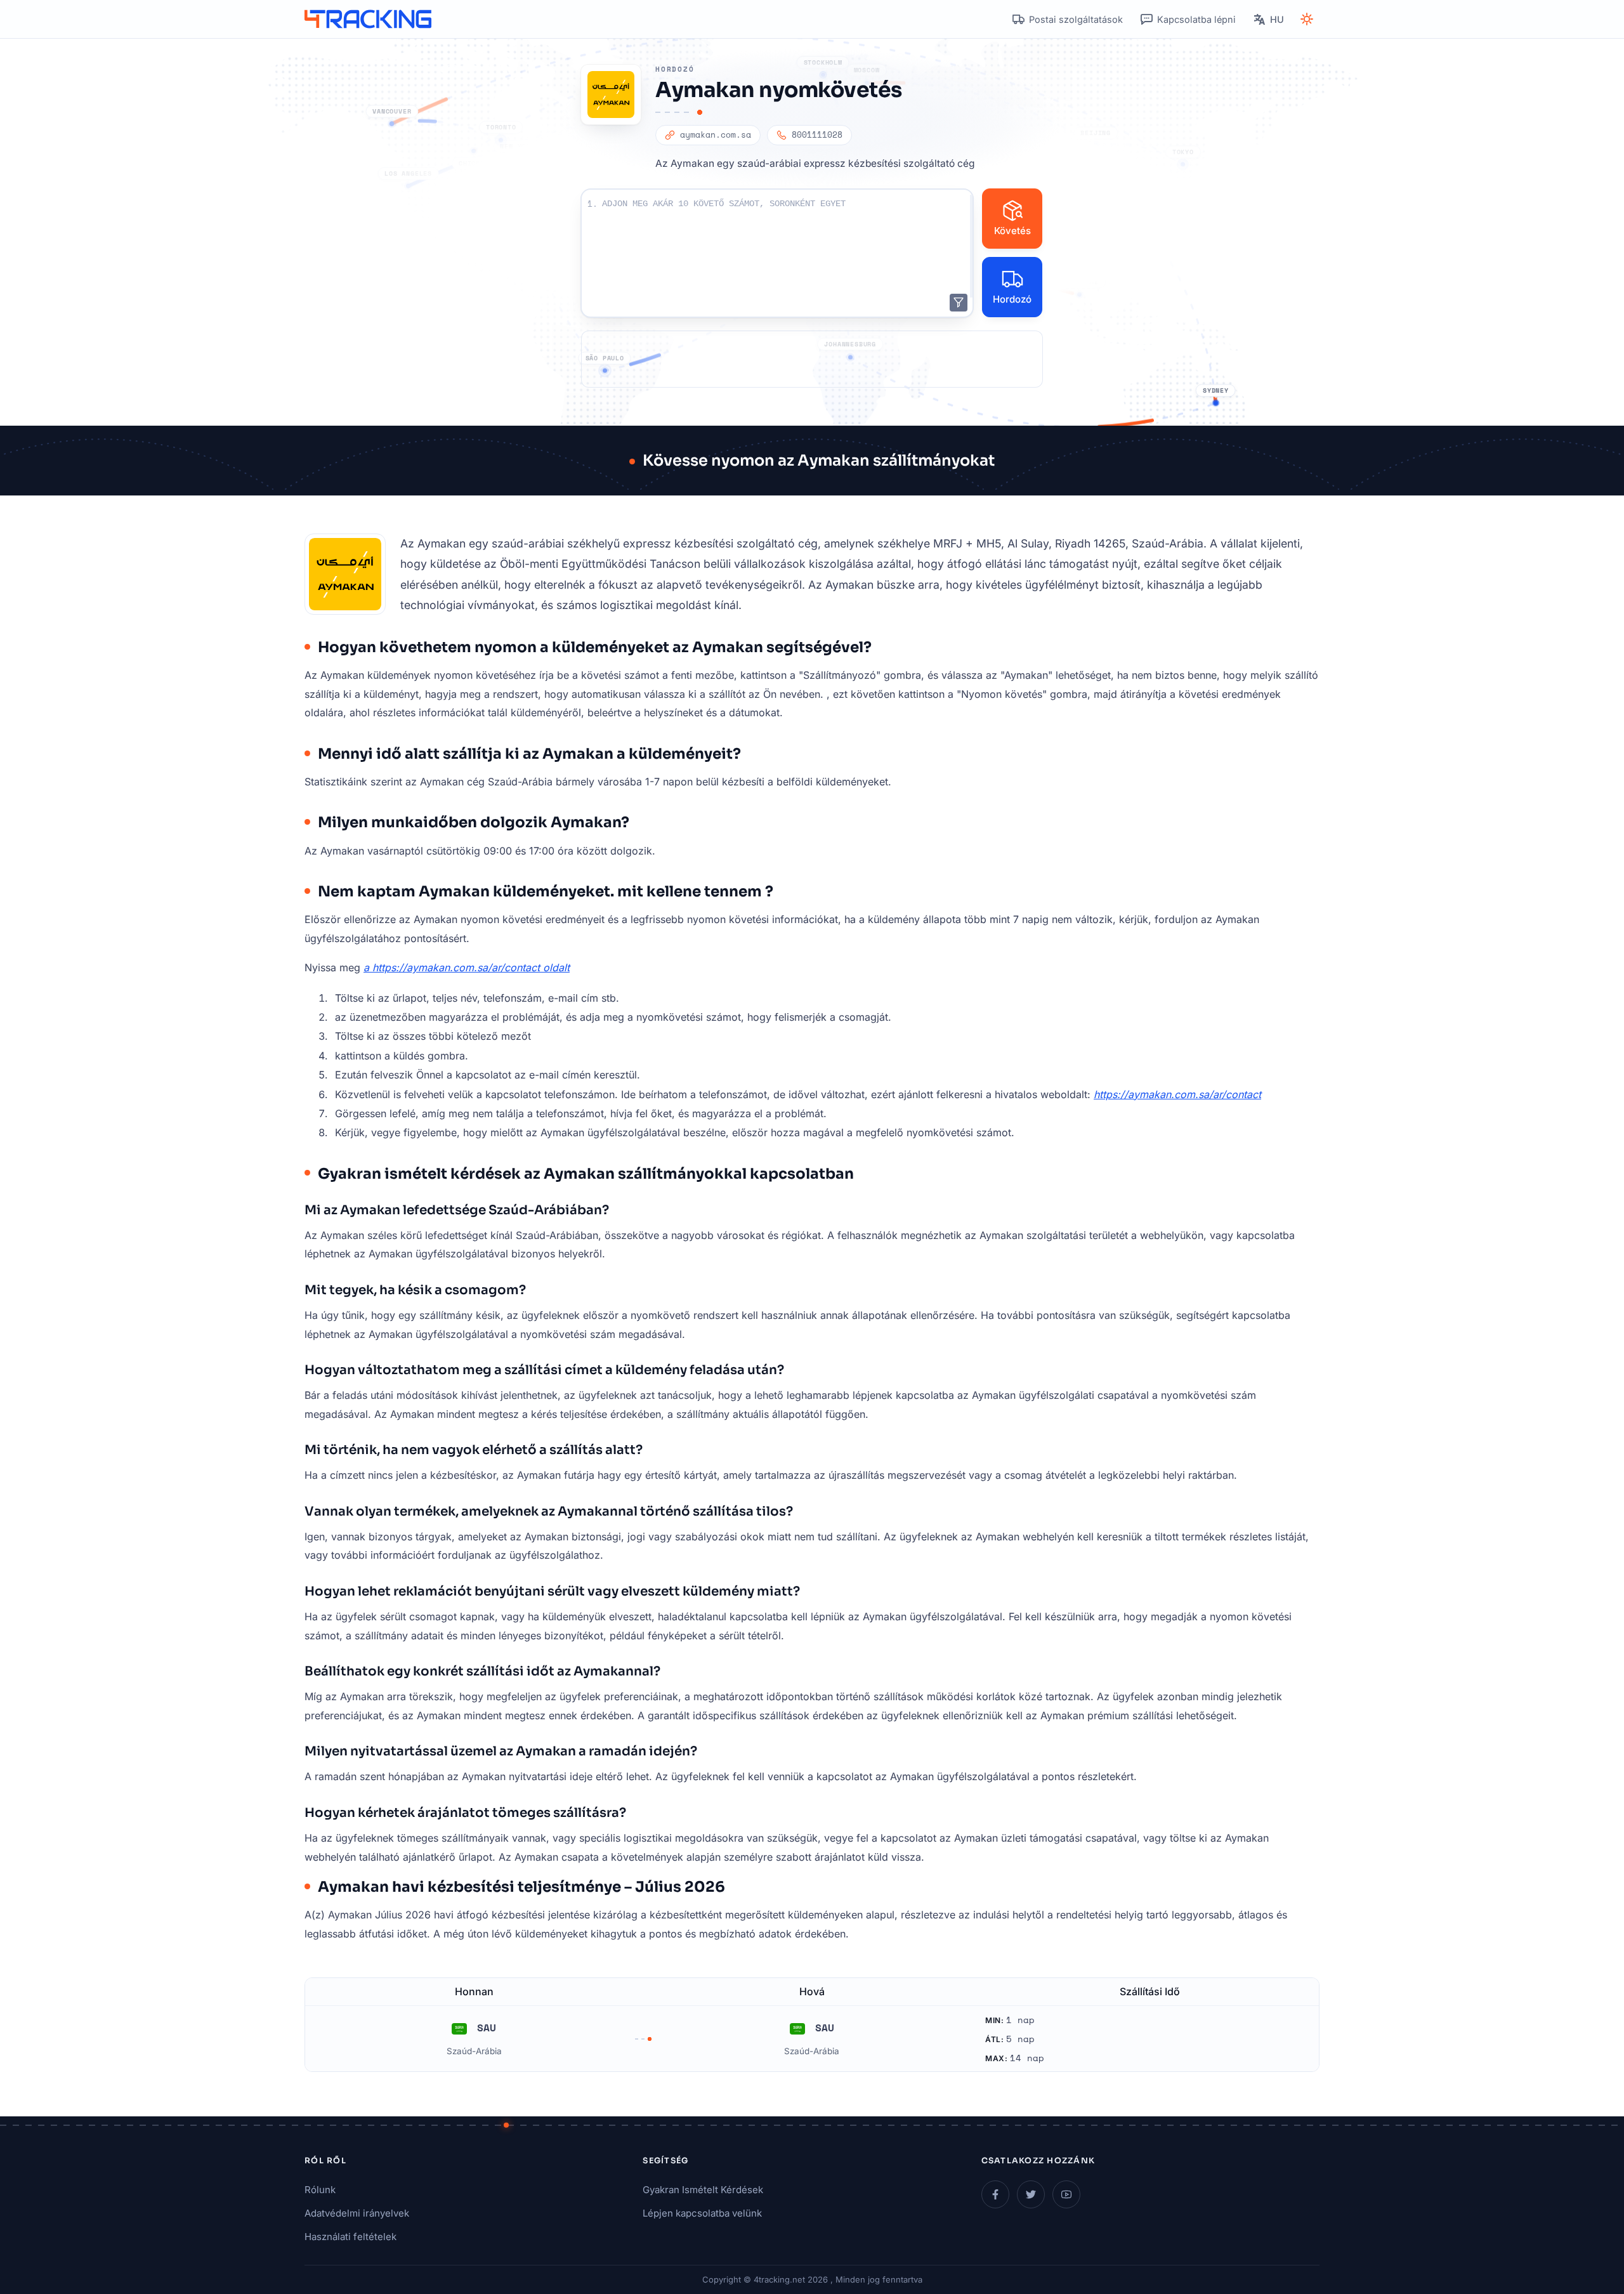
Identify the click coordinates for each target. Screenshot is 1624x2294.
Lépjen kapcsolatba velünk (702, 2213)
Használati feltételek (350, 2237)
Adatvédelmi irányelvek (357, 2213)
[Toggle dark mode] (1307, 19)
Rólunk (320, 2190)
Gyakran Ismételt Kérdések (703, 2190)
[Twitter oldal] (1031, 2194)
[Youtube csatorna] (1066, 2194)
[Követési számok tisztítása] (959, 303)
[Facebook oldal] (995, 2194)
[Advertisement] (812, 359)
